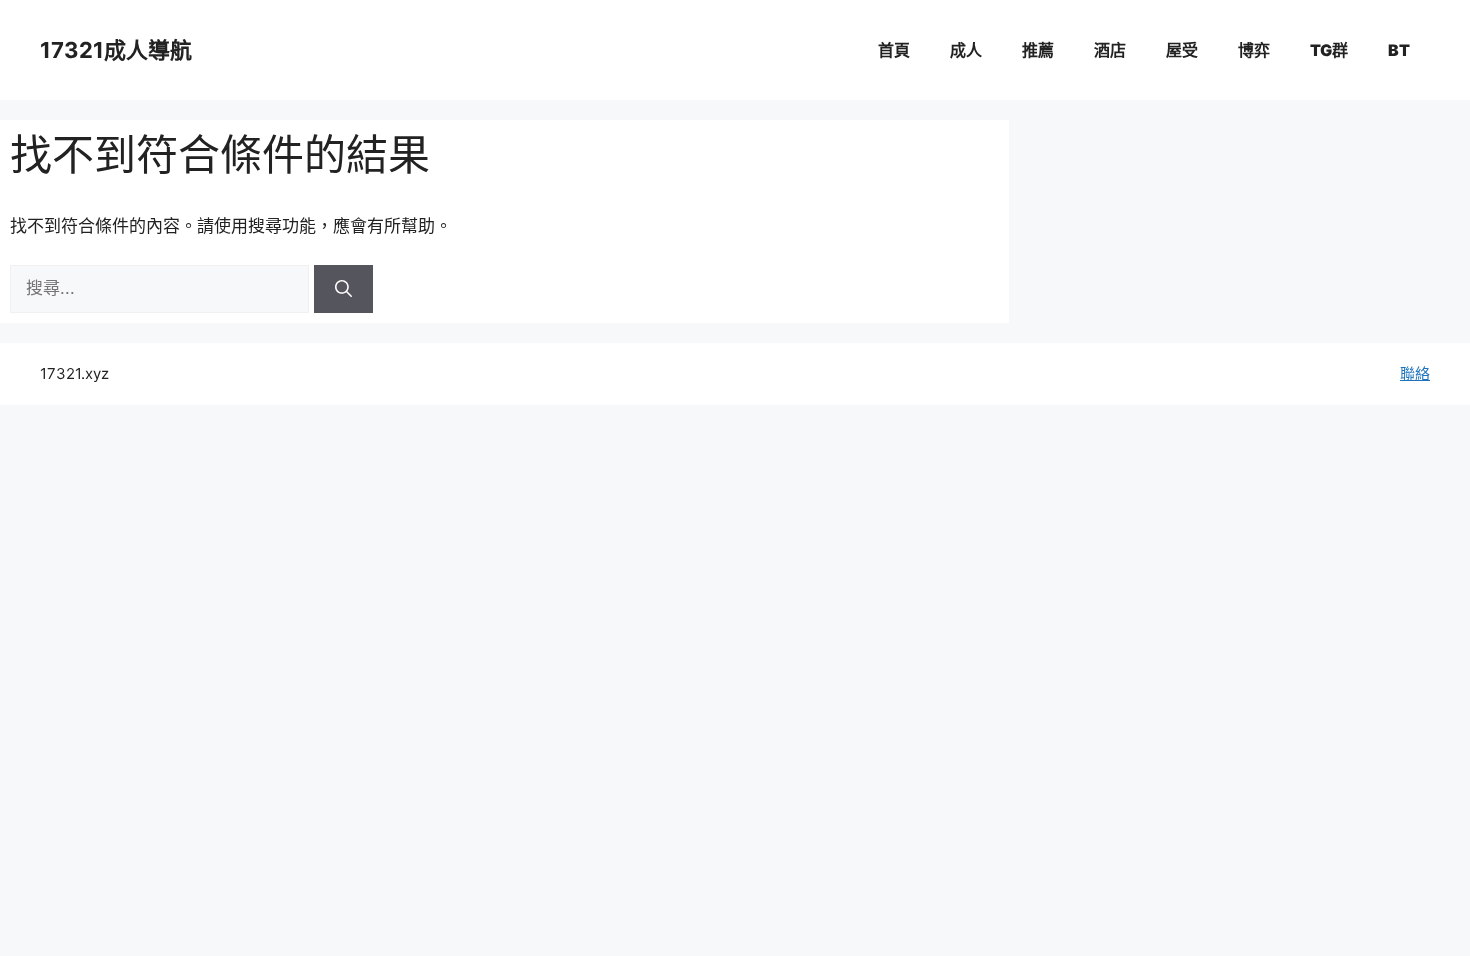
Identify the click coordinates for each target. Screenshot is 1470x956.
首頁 (894, 50)
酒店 (1110, 50)
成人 (966, 50)
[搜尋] (343, 289)
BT (1399, 50)
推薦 (1038, 50)
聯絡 (1415, 373)
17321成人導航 (116, 50)
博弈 (1254, 50)
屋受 (1182, 50)
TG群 (1329, 50)
